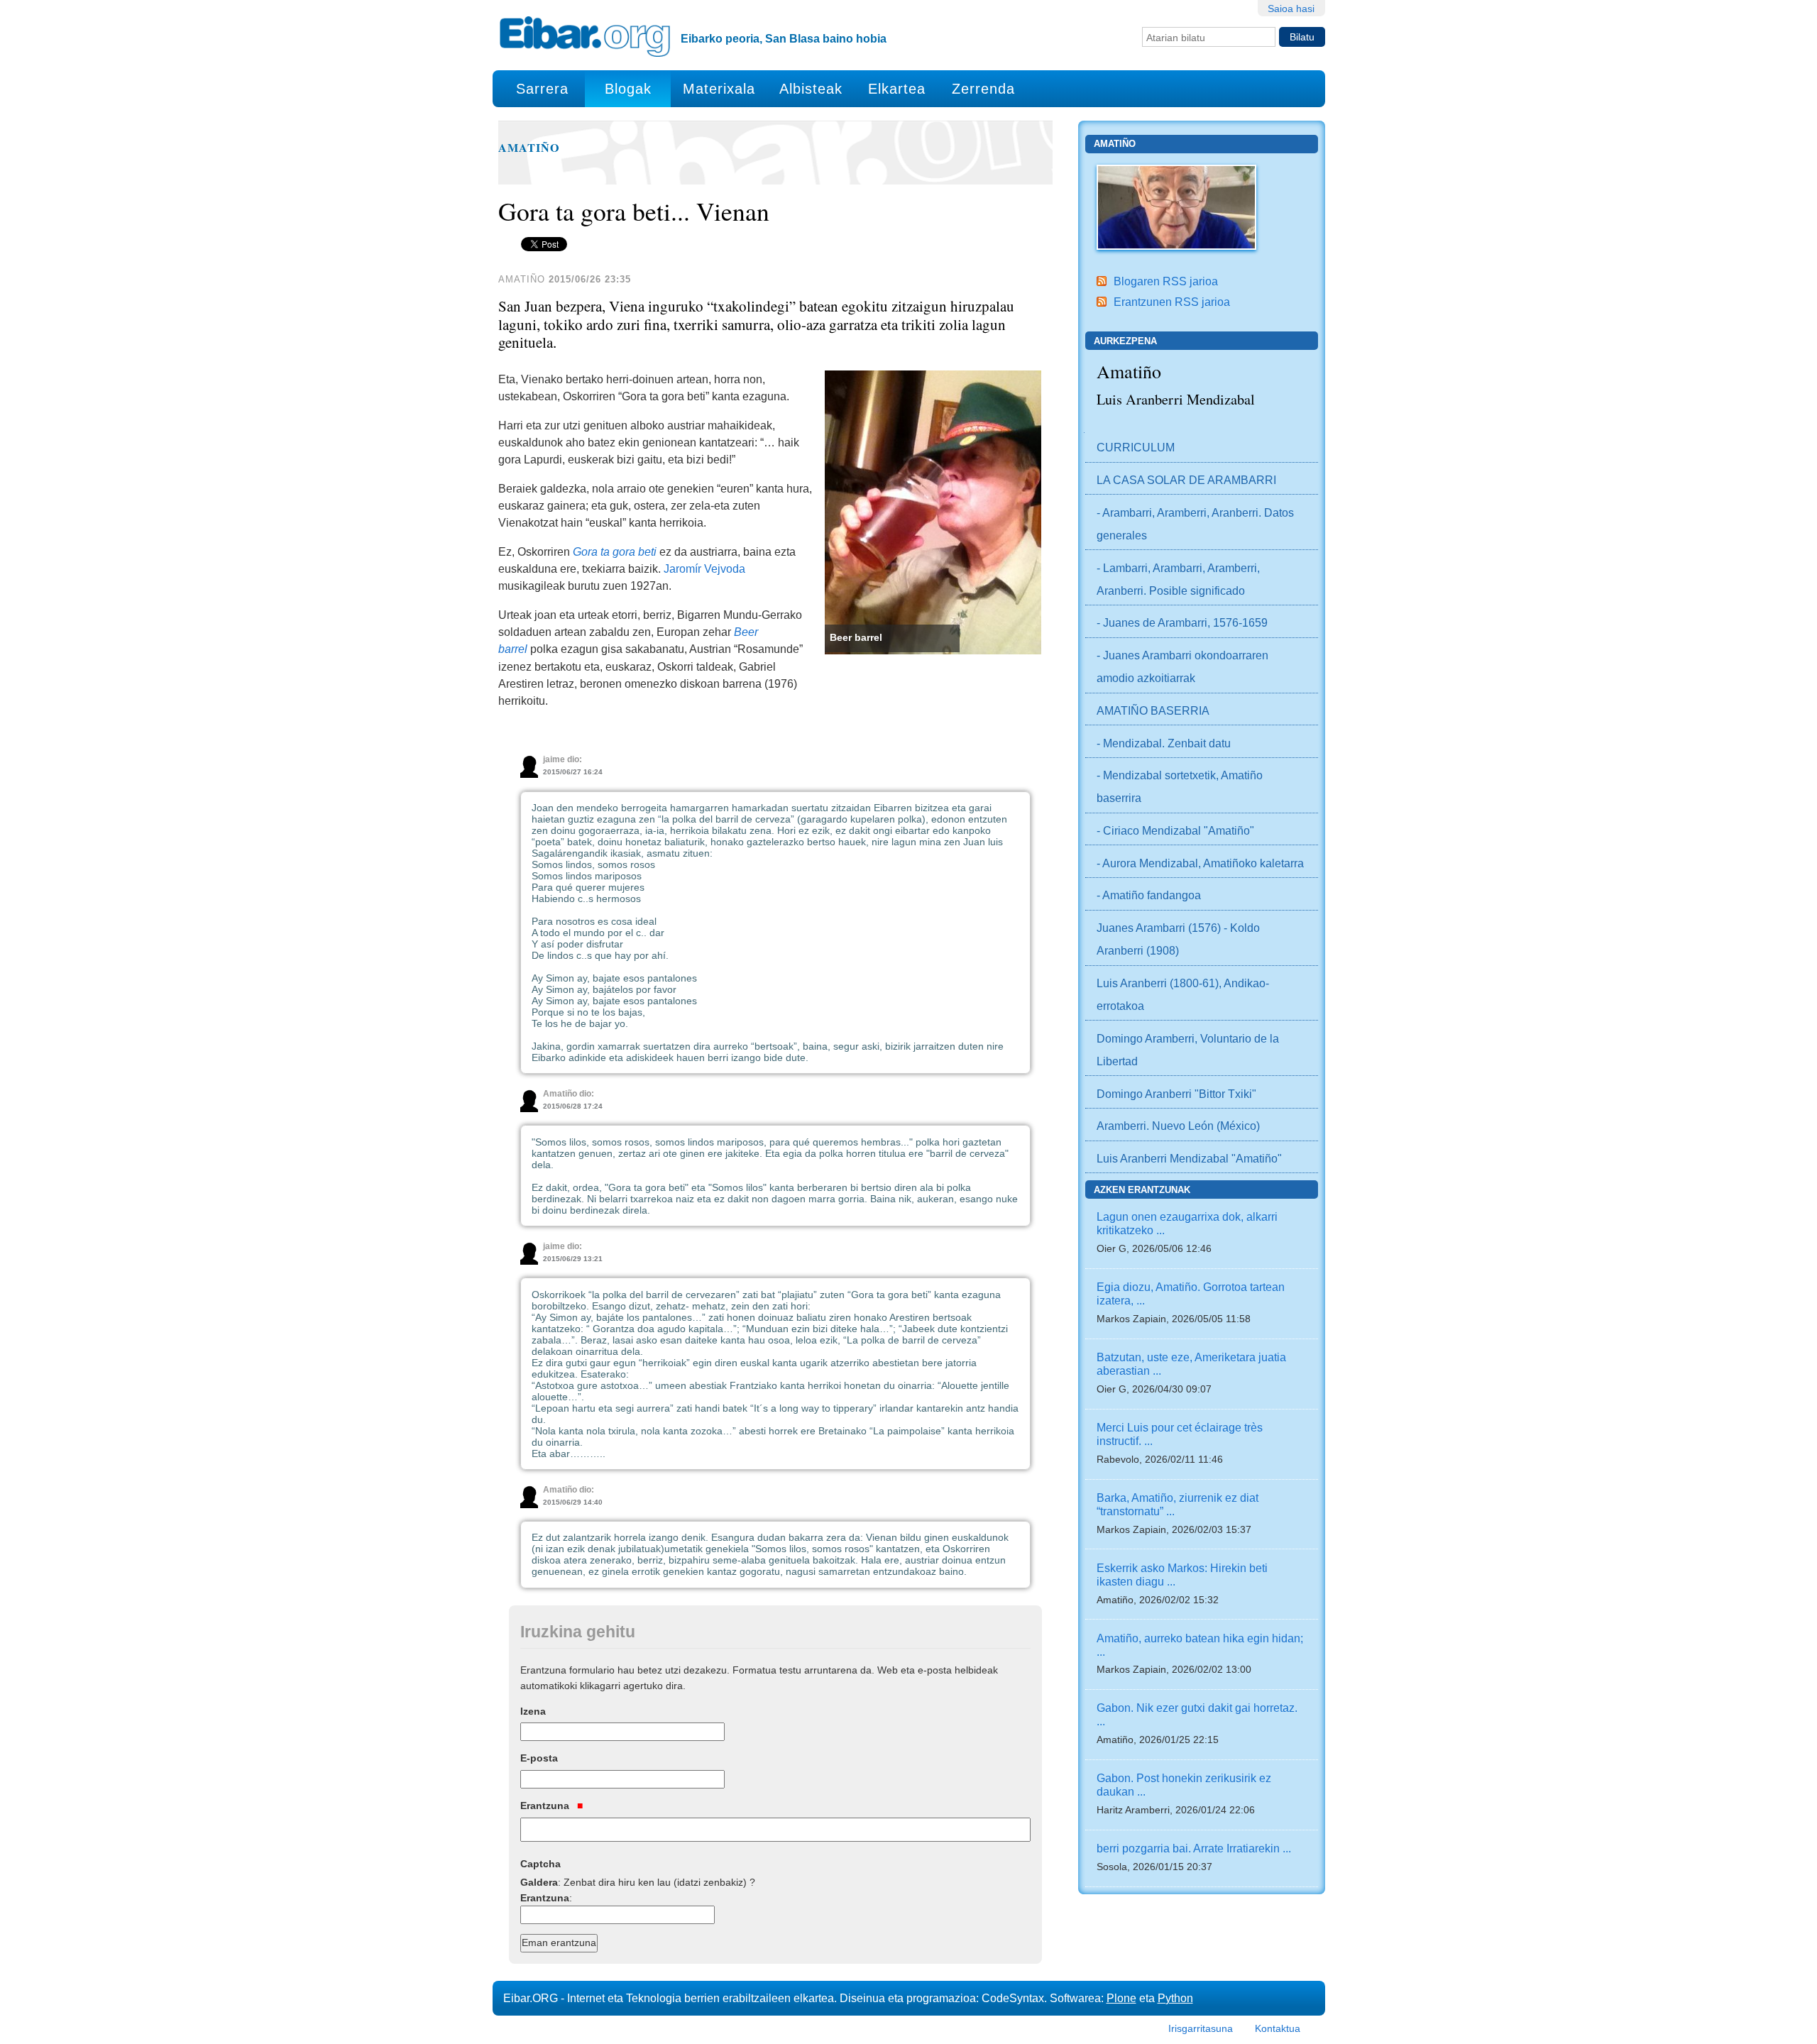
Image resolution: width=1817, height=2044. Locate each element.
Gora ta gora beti (615, 551)
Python (1175, 1998)
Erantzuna (546, 1806)
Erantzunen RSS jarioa (1172, 302)
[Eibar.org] (585, 36)
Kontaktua (1278, 2028)
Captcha (540, 1864)
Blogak (628, 89)
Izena (533, 1711)
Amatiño (529, 148)
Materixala (719, 89)
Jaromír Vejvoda (704, 568)
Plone (1121, 1998)
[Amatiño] (1176, 206)
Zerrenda (983, 89)
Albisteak (811, 89)
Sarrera (542, 89)
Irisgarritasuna (1201, 2028)
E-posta (539, 1758)
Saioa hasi (1291, 9)
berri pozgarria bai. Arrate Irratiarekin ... (1194, 1848)
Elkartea (897, 89)
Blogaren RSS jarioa (1166, 281)
